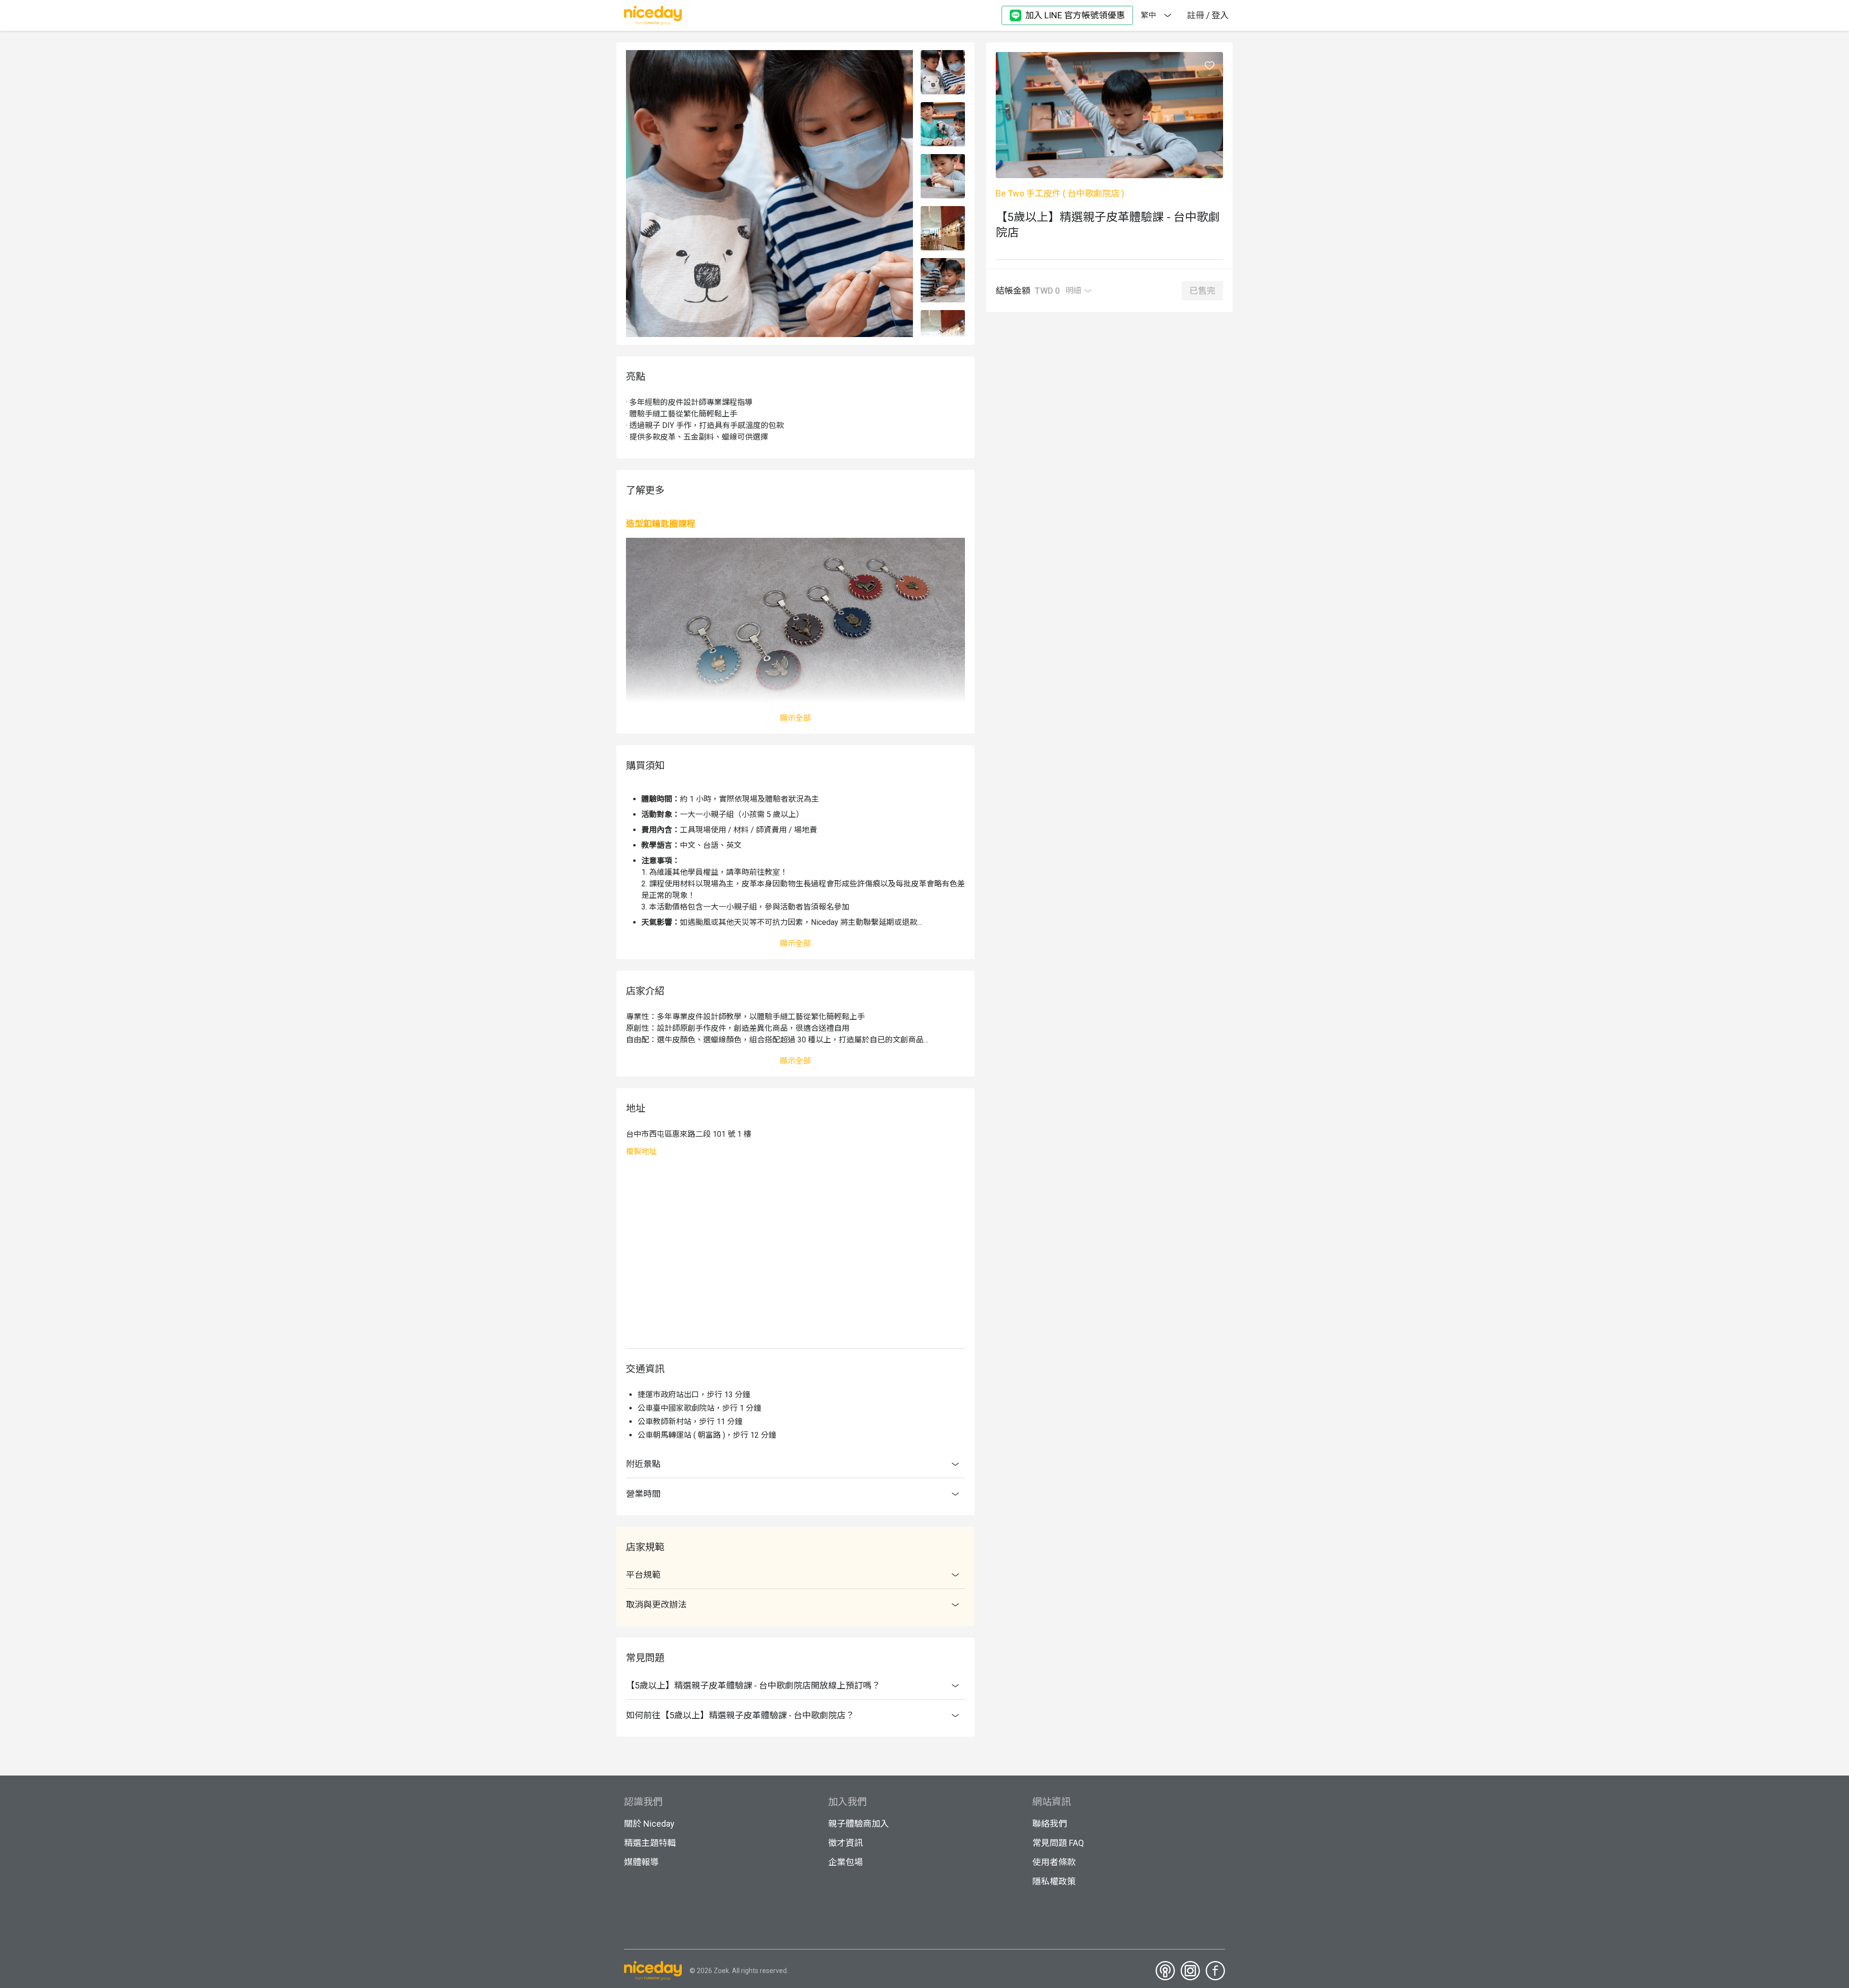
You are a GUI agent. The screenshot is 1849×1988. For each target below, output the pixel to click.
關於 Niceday (649, 1824)
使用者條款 (1054, 1862)
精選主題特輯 (650, 1843)
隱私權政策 (1054, 1881)
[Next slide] (943, 332)
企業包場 (846, 1862)
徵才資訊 (846, 1843)
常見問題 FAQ (1058, 1843)
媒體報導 (641, 1862)
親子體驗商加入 (859, 1824)
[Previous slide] (943, 55)
